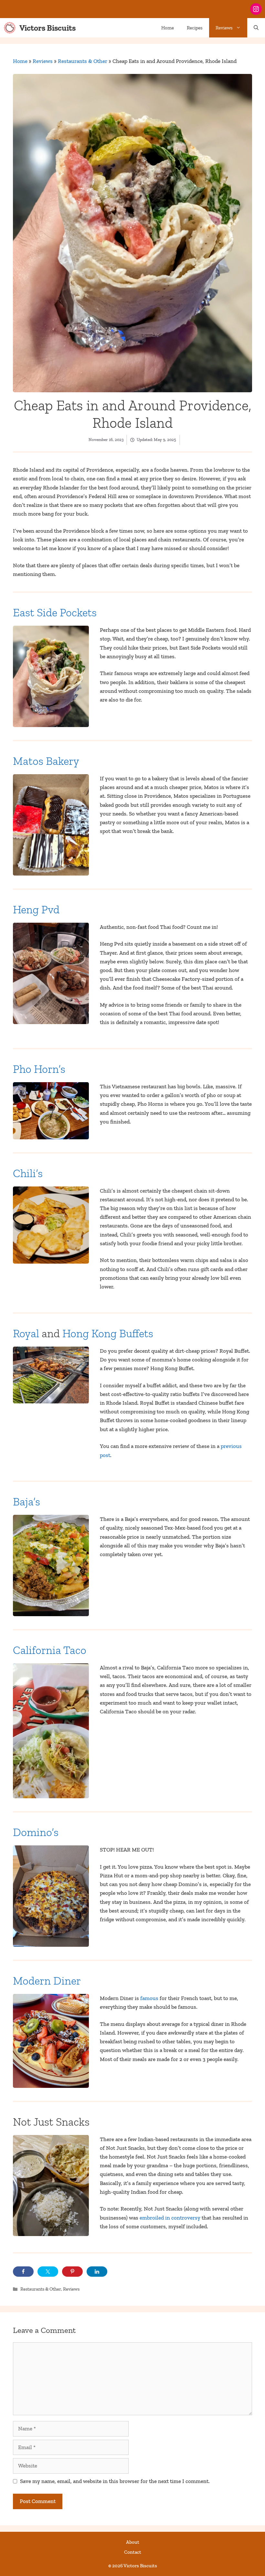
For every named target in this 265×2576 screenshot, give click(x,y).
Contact (133, 2552)
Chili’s (28, 1173)
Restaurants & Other (83, 61)
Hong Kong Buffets (108, 1333)
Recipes (195, 28)
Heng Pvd (36, 909)
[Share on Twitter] (48, 2272)
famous (150, 1998)
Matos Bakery (46, 761)
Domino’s (36, 1832)
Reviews (224, 28)
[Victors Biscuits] (10, 28)
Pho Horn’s (39, 1069)
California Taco (50, 1650)
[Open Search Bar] (256, 28)
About (133, 2542)
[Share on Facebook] (23, 2272)
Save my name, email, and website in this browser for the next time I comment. (115, 2481)
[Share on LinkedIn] (97, 2272)
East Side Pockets (55, 612)
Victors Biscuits (48, 28)
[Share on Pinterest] (72, 2272)
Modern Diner (47, 1981)
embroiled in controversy (170, 2218)
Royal (26, 1333)
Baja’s (26, 1502)
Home (168, 28)
